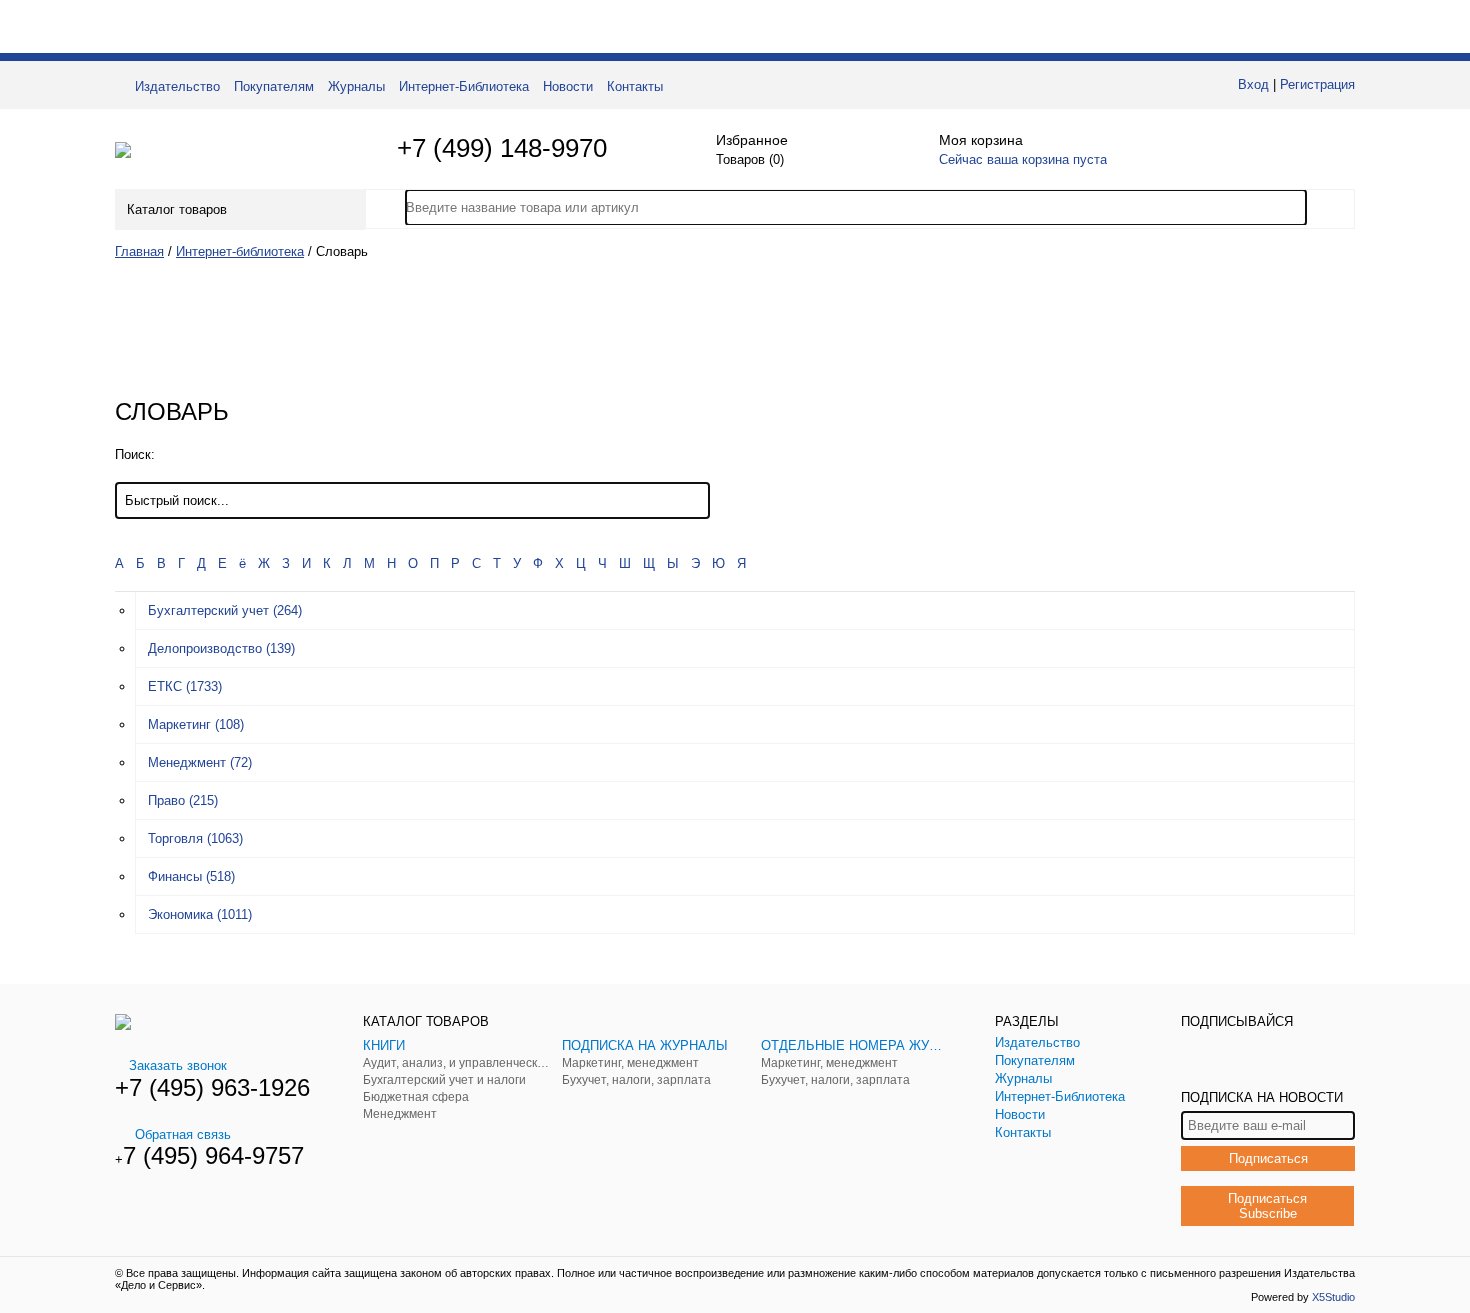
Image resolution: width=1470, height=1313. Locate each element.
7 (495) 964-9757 (213, 1155)
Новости (568, 86)
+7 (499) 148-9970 (502, 148)
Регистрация (1317, 84)
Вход (1253, 84)
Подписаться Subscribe (1267, 1206)
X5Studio (1333, 1297)
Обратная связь (183, 1134)
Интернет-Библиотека (464, 86)
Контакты (635, 86)
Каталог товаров (177, 209)
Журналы (356, 86)
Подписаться (1268, 1158)
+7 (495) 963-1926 (212, 1087)
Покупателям (274, 86)
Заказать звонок (178, 1065)
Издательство (177, 86)
